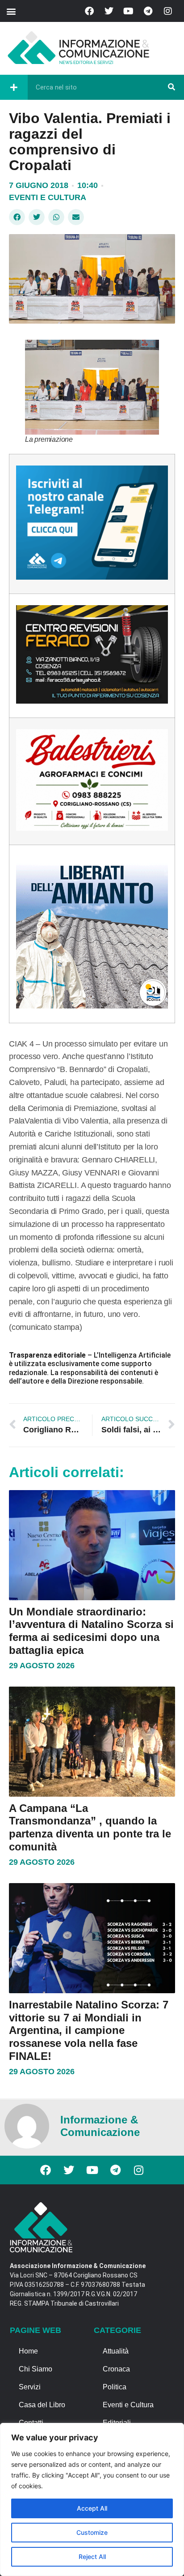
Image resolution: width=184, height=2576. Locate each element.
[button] (11, 11)
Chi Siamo (36, 2369)
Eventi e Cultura (48, 197)
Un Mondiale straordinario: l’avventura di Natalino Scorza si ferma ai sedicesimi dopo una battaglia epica (91, 1631)
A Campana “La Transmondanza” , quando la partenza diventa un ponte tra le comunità (90, 1827)
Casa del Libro (42, 2405)
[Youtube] (129, 11)
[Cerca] (171, 87)
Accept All (92, 2508)
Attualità (116, 2351)
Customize (92, 2532)
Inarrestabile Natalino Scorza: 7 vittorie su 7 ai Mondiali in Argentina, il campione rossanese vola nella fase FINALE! (89, 2030)
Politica (115, 2387)
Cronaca (116, 2369)
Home (28, 2351)
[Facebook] (89, 11)
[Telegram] (148, 11)
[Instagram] (168, 11)
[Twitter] (109, 11)
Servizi (30, 2387)
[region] (92, 2499)
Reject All (92, 2557)
